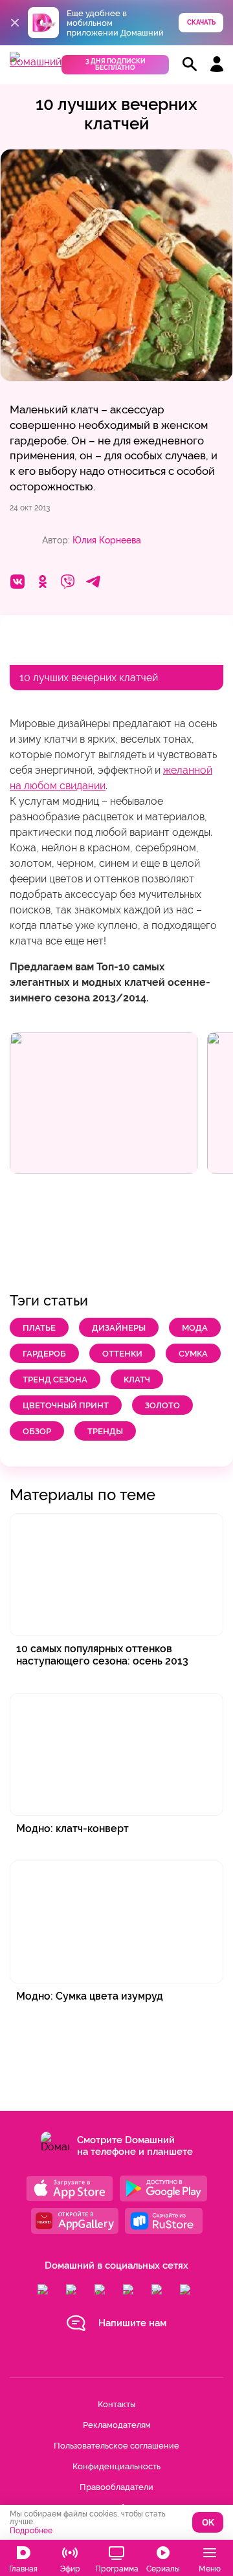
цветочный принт (66, 1405)
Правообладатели (116, 2487)
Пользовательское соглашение (116, 2446)
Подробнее (31, 2531)
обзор (37, 1431)
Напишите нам (132, 2323)
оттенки (122, 1354)
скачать (201, 22)
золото (162, 1405)
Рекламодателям (117, 2425)
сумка (193, 1354)
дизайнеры (119, 1328)
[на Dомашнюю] (36, 62)
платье (39, 1328)
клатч (137, 1380)
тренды (105, 1431)
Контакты (116, 2404)
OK (208, 2523)
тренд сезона (55, 1380)
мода (195, 1328)
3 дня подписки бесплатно (116, 64)
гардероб (44, 1354)
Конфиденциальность (116, 2466)
